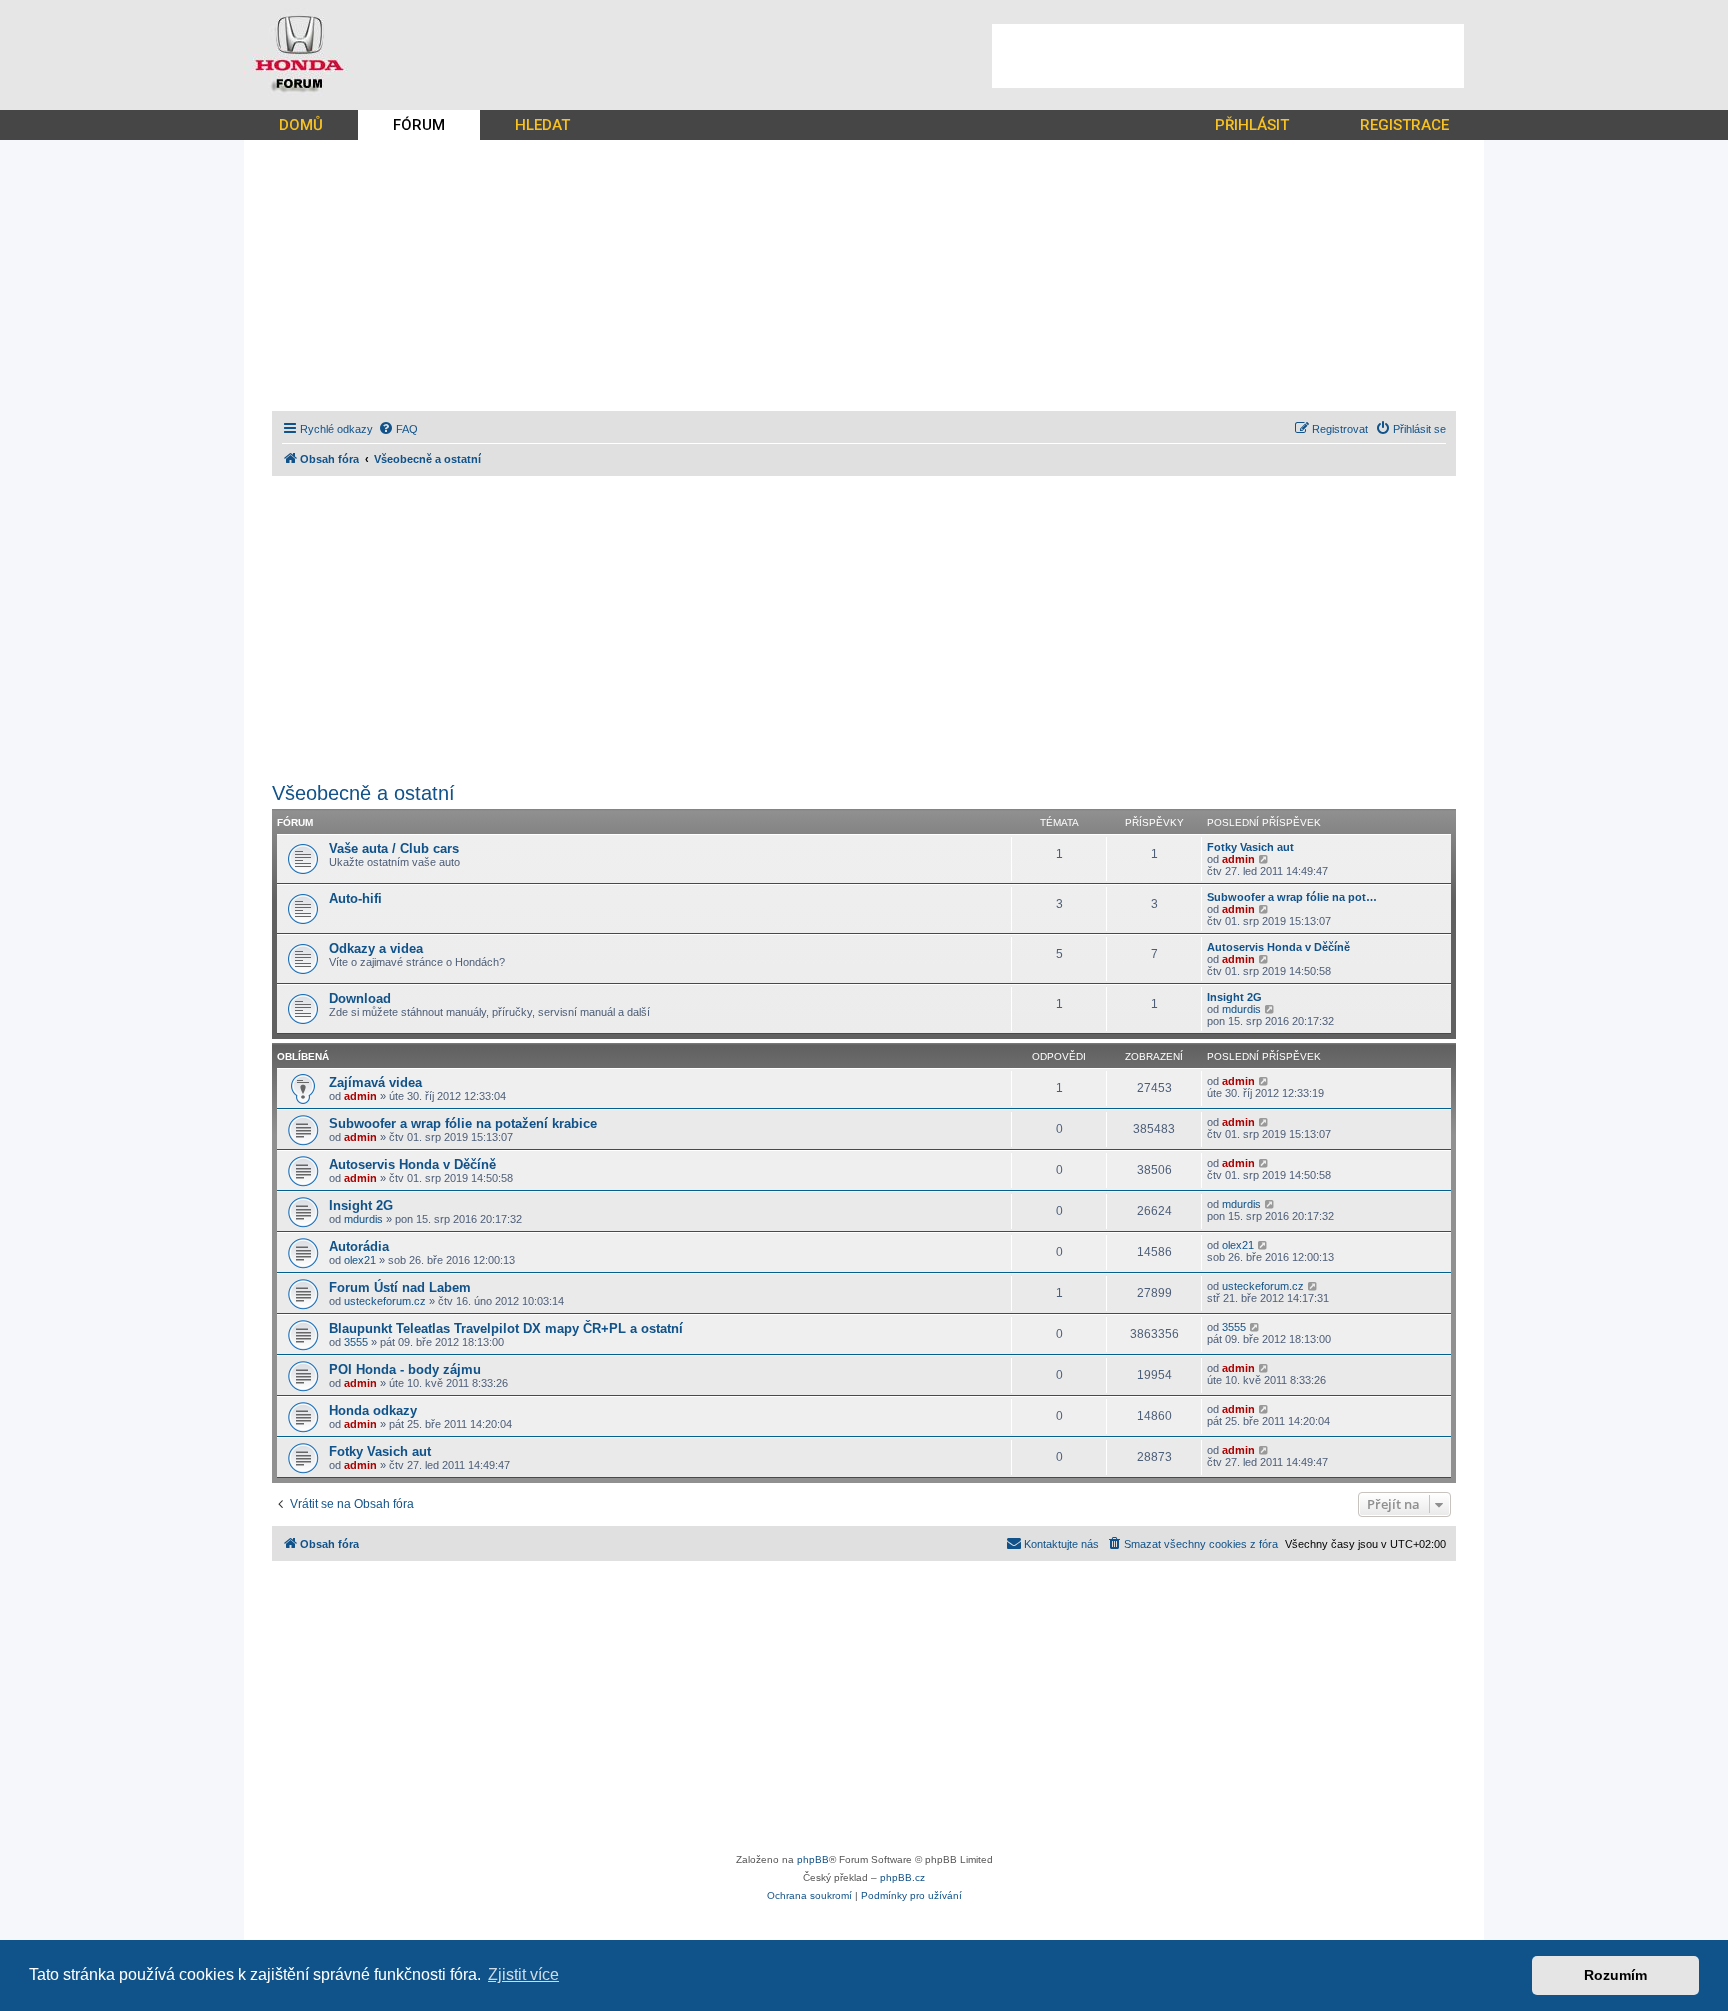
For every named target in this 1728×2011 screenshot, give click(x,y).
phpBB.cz (902, 1877)
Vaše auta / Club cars (394, 848)
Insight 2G (1234, 997)
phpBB (813, 1859)
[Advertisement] (1228, 56)
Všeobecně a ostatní (363, 793)
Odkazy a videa (376, 948)
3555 (356, 1342)
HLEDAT (542, 125)
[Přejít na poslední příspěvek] (1264, 1081)
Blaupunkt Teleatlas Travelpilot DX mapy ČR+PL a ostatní (506, 1328)
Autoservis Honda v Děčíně (1278, 947)
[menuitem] (398, 429)
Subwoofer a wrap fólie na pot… (1292, 897)
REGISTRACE (1404, 125)
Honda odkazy (373, 1410)
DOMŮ (301, 125)
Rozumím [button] (1615, 1975)
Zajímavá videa (375, 1082)
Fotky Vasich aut (1250, 847)
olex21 (360, 1260)
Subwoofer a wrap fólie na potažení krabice (463, 1123)
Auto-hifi (355, 898)
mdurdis (1241, 1009)
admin (1238, 859)
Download (360, 998)
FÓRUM (419, 125)
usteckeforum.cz (385, 1301)
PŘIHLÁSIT (1252, 125)
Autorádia (359, 1246)
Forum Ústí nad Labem (400, 1287)
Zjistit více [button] (523, 1974)
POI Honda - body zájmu (405, 1369)
